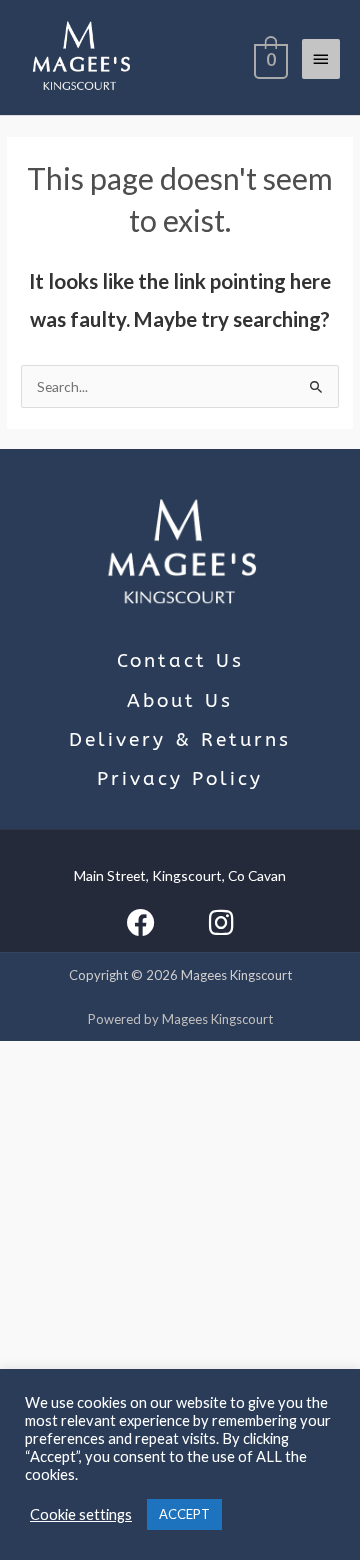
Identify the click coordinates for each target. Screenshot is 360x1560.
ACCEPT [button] (184, 1514)
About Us (180, 701)
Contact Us (180, 661)
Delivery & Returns (180, 740)
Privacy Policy (180, 779)
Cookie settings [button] (81, 1514)
